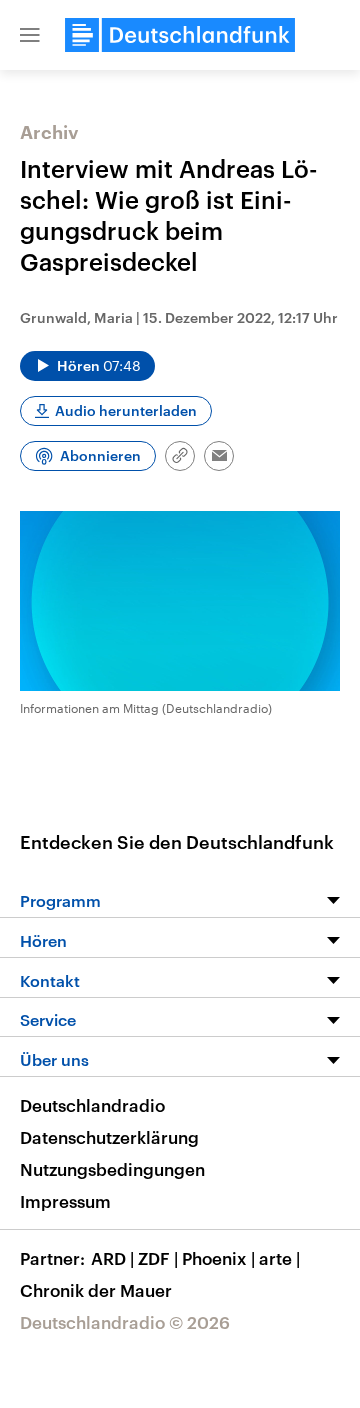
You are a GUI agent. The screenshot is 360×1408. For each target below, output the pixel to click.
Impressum (65, 1201)
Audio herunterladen (126, 410)
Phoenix (218, 1258)
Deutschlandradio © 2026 (125, 1322)
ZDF (158, 1258)
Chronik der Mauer (96, 1290)
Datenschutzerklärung (109, 1137)
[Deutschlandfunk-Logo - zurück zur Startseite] (180, 35)
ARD (112, 1258)
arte (279, 1258)
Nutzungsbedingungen (112, 1169)
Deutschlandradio (92, 1105)
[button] (30, 35)
